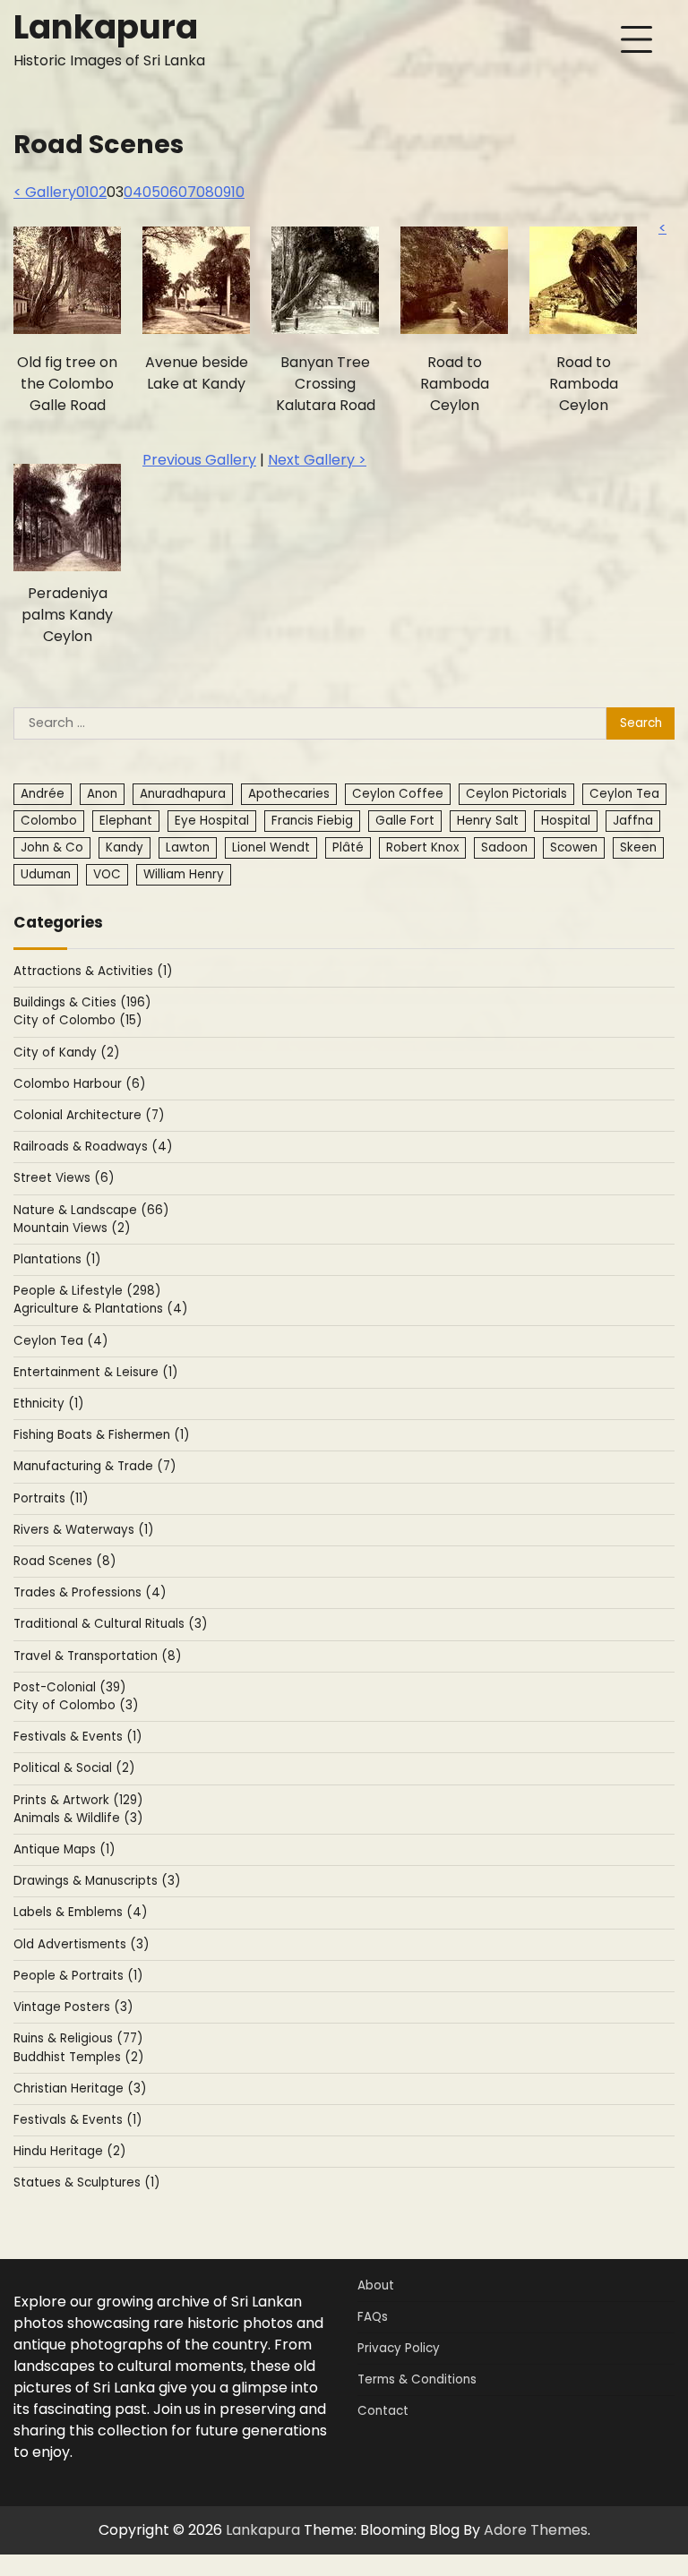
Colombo (49, 821)
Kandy (125, 847)
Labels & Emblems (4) (80, 1912)
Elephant (126, 821)
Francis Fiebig (312, 821)
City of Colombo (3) (76, 1705)
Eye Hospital (212, 821)
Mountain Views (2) (72, 1228)
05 (151, 192)
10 (238, 192)
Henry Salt (488, 821)
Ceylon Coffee (398, 794)
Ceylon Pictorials (516, 794)
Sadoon (504, 847)
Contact (383, 2411)
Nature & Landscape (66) (91, 1210)
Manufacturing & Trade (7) (95, 1466)
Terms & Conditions (417, 2379)
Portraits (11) (51, 1498)
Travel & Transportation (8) (97, 1656)
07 (187, 192)
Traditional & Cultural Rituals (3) (110, 1624)
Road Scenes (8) (64, 1561)
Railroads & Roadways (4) (93, 1147)
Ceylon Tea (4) (60, 1341)
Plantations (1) (57, 1259)
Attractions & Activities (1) (93, 971)
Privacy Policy (399, 2348)
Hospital (566, 821)
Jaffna (633, 821)
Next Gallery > (317, 460)
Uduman (46, 874)
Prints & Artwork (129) (78, 1800)
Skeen (638, 847)
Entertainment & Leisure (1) (95, 1372)
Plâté (348, 847)
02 (98, 192)
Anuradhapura (183, 794)
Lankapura (106, 27)
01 (83, 192)
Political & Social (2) (74, 1768)
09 (223, 192)
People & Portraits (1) (78, 1976)
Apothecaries (289, 794)
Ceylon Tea (624, 794)
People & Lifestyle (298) (87, 1291)
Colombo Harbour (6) (79, 1084)
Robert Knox (422, 847)
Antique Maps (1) (64, 1849)
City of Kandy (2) (66, 1053)
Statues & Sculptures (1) (86, 2182)
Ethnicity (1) (48, 1404)
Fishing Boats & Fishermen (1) (101, 1435)
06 (169, 192)
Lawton (188, 847)
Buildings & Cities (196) (82, 1002)
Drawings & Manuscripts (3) (97, 1881)
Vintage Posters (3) (73, 2007)
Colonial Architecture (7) (89, 1115)
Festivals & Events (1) (77, 1737)
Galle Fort (405, 821)
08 (205, 192)
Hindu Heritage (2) (69, 2151)
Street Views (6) (64, 1178)
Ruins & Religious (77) (78, 2038)
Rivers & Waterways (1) (83, 1530)
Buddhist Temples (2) (78, 2057)
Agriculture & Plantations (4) (100, 1309)
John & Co (52, 847)
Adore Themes (536, 2530)
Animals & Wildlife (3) (78, 1818)
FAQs (373, 2317)
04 (133, 192)
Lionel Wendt (271, 847)
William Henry (184, 874)
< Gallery (45, 192)
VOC (107, 874)
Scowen (574, 847)
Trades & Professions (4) (90, 1592)
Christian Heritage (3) (80, 2088)
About (376, 2285)
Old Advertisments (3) (81, 1944)
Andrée (43, 794)
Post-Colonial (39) (69, 1687)
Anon (102, 794)
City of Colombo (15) (77, 1020)
